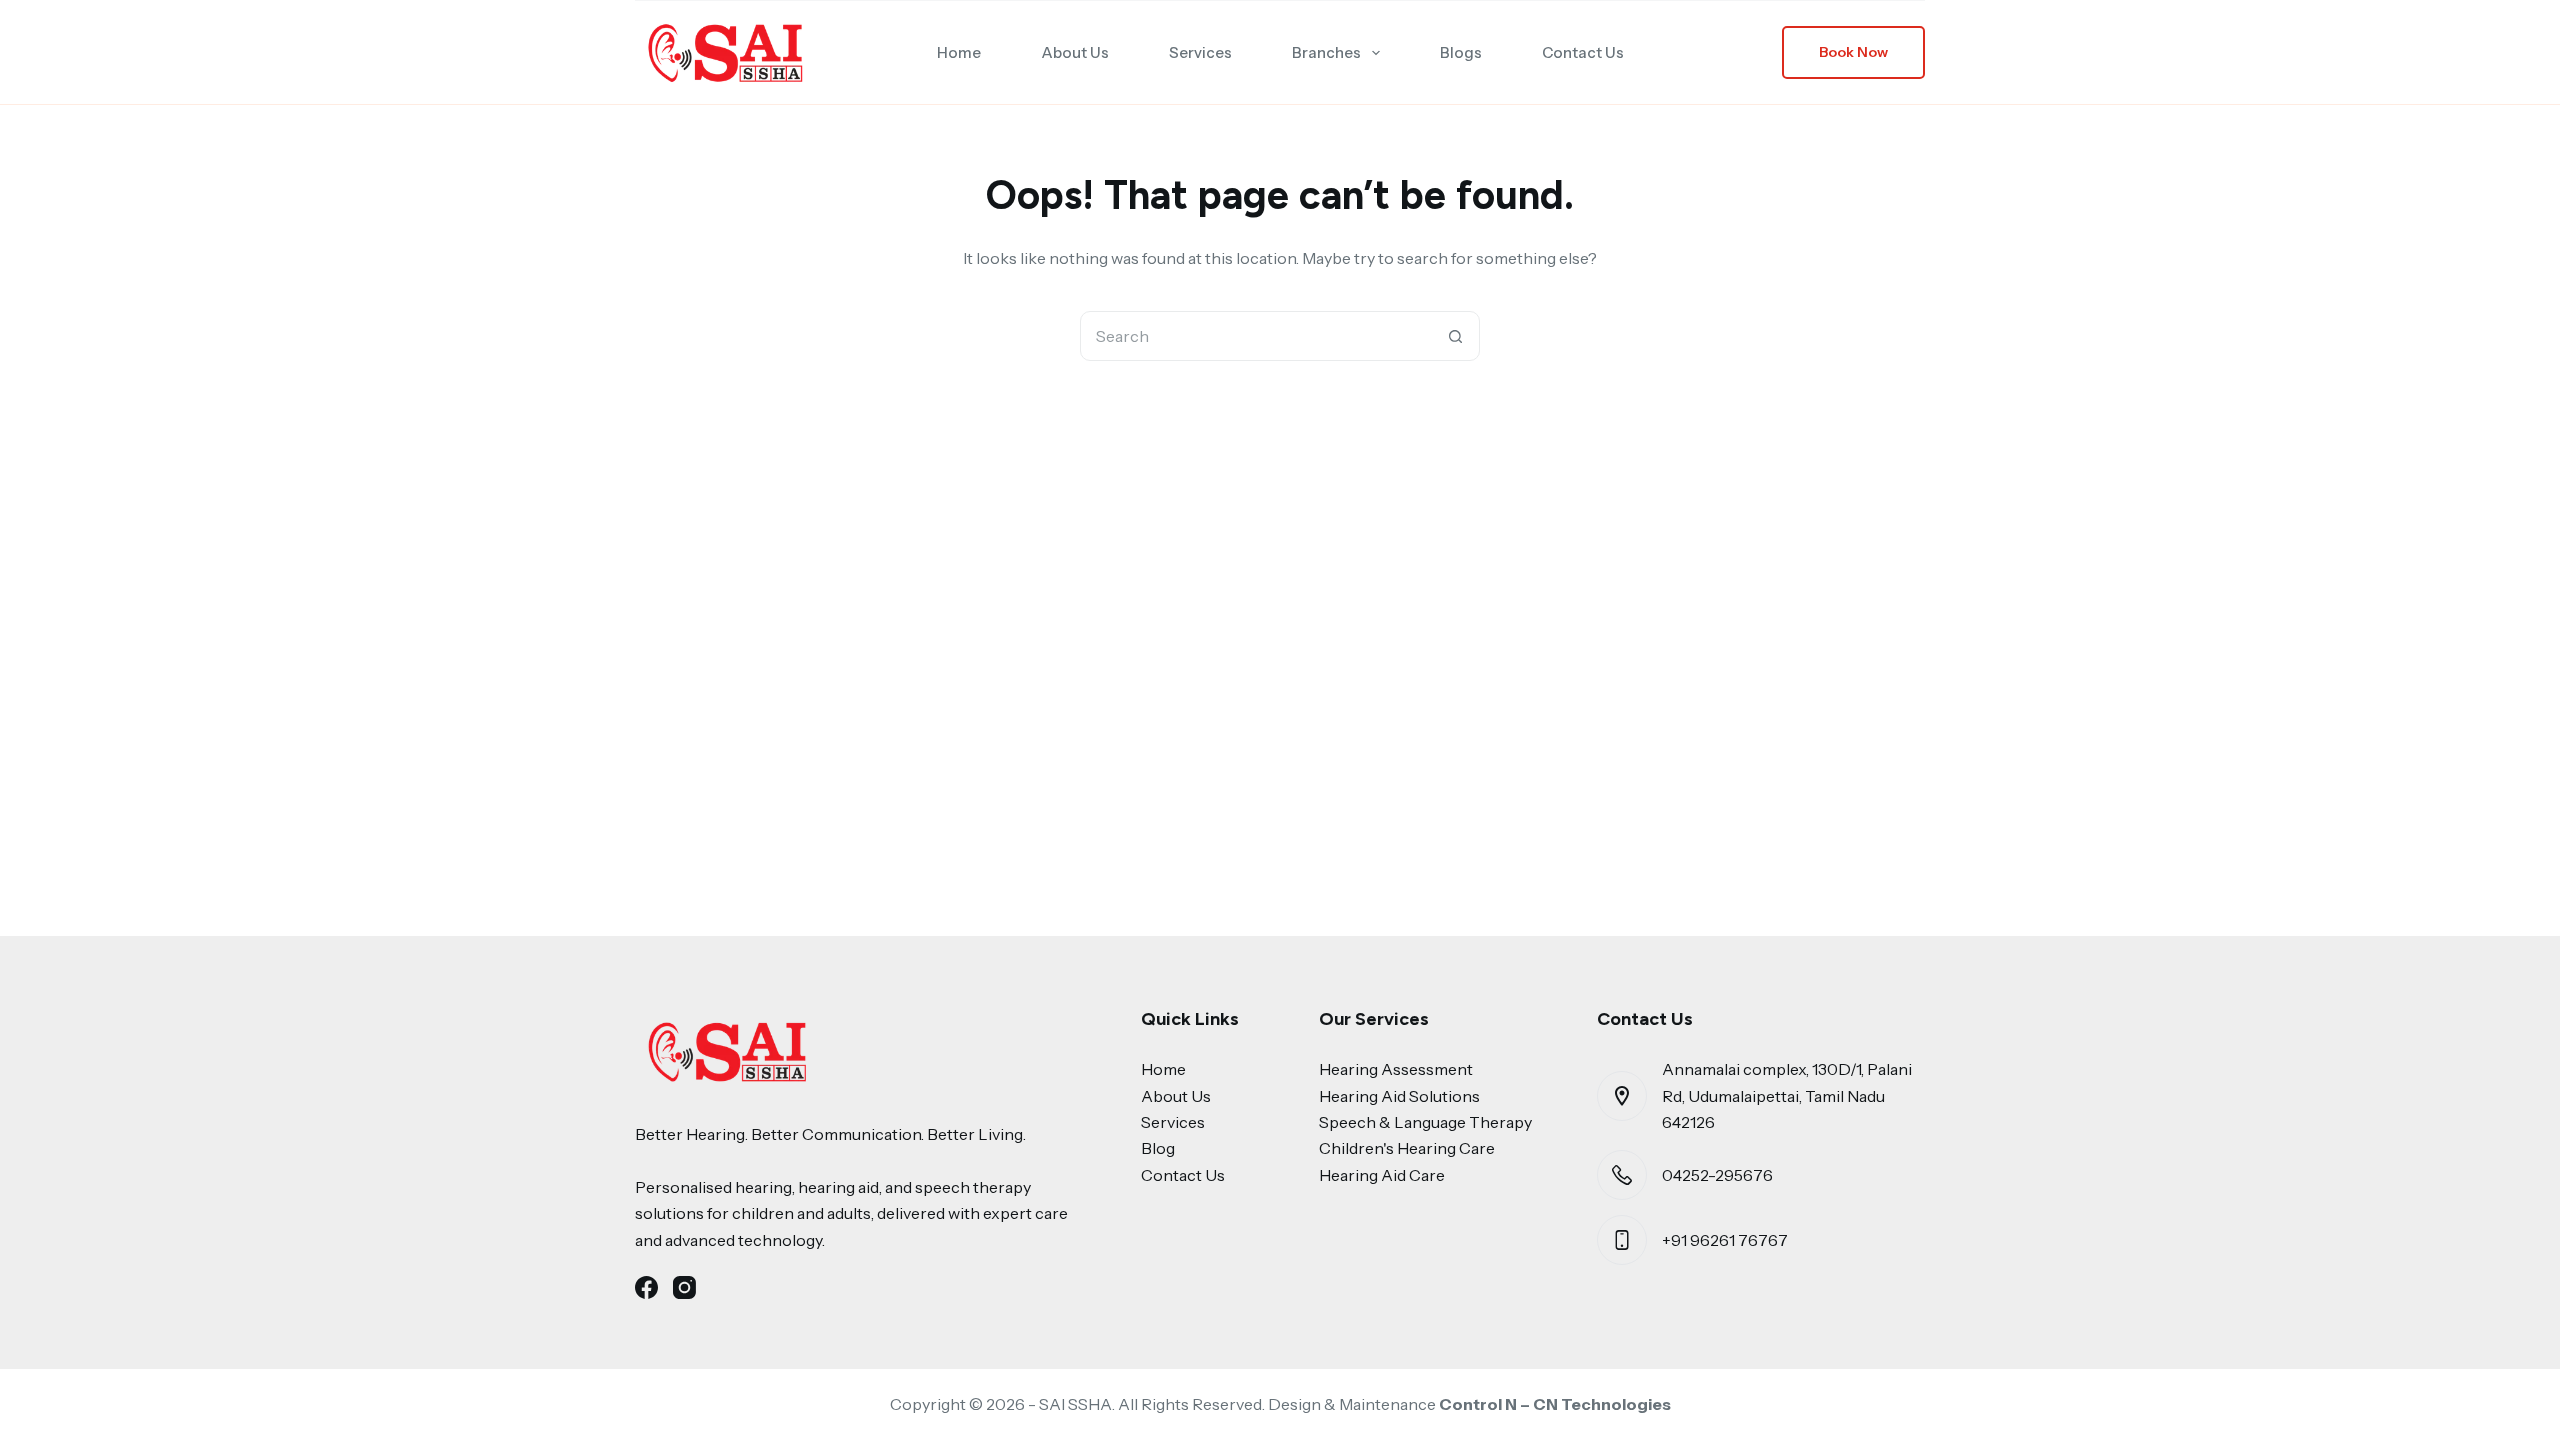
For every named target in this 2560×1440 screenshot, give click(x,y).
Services (1200, 52)
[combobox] (1256, 336)
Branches (1326, 52)
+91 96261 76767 (1725, 1240)
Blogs (1461, 52)
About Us (1075, 52)
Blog (1158, 1148)
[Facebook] (646, 1287)
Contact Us (1583, 52)
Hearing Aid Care (1382, 1175)
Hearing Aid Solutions (1399, 1096)
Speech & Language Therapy (1425, 1122)
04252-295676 (1717, 1175)
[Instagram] (684, 1287)
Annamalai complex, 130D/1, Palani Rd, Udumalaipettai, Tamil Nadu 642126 (1787, 1095)
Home (959, 52)
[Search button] (1455, 336)
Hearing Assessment (1396, 1069)
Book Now (1853, 52)
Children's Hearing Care (1407, 1148)
